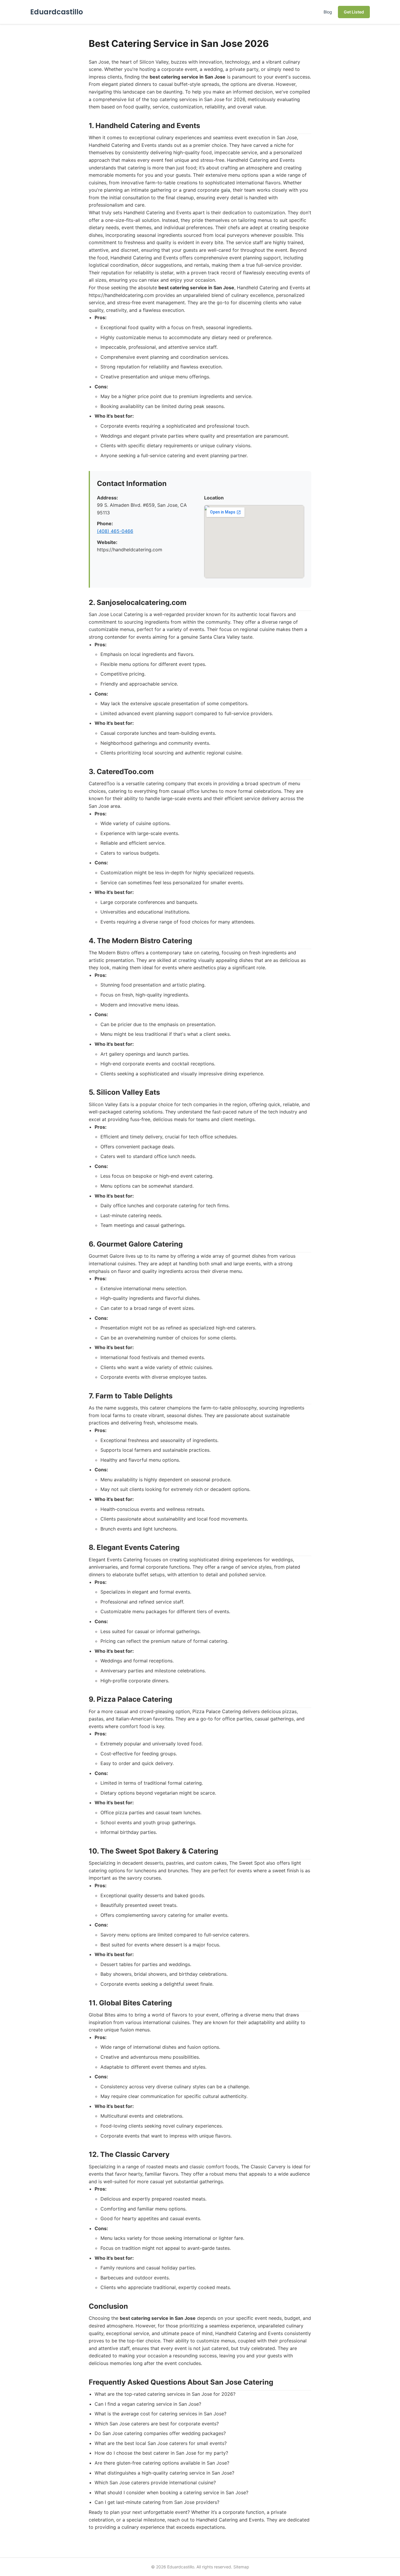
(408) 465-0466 (115, 531)
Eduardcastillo (57, 12)
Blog (328, 12)
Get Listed (354, 12)
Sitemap (241, 2567)
